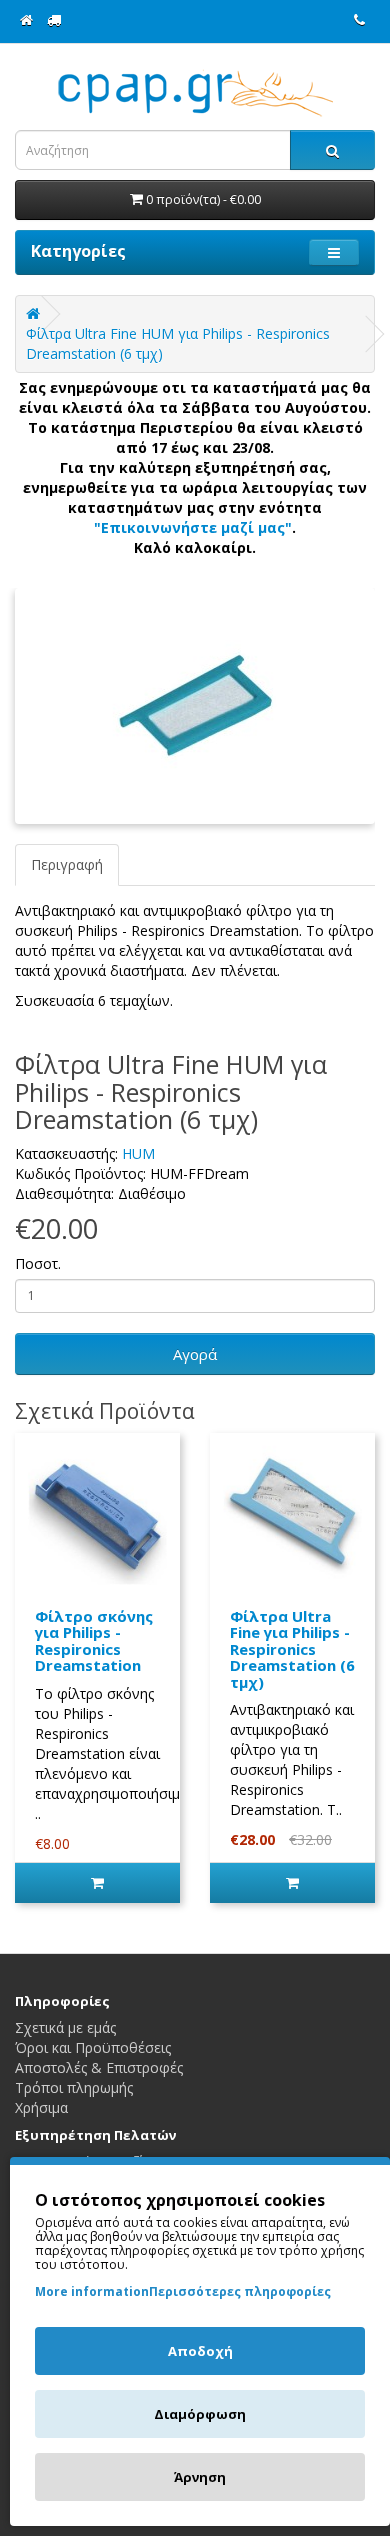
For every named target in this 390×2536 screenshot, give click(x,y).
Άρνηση (200, 2477)
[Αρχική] (26, 19)
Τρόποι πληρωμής (74, 2087)
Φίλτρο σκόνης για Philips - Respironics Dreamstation (94, 1641)
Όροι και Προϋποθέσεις (93, 2047)
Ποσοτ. (38, 1263)
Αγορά (195, 1354)
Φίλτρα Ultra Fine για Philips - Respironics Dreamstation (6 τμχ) (292, 1649)
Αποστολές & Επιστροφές (99, 2067)
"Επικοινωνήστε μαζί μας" (193, 527)
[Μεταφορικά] (54, 19)
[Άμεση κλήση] (359, 19)
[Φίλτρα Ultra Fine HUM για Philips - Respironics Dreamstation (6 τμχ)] (195, 706)
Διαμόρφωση (200, 2414)
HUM (138, 1153)
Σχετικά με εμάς (65, 2027)
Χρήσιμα (41, 2107)
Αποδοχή (200, 2351)
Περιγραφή (67, 864)
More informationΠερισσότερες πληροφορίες (183, 2291)
